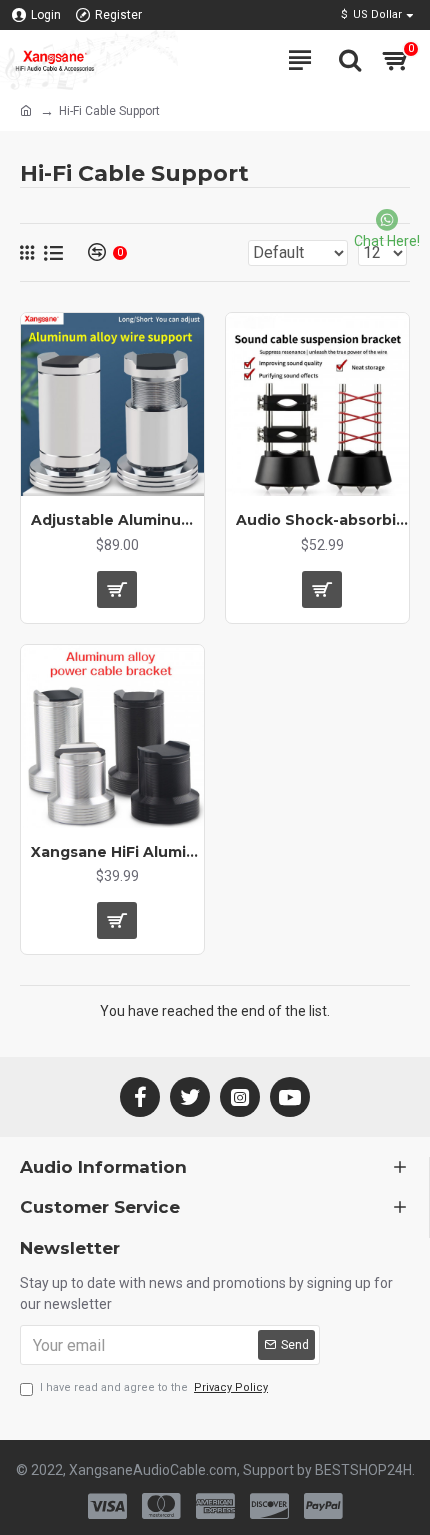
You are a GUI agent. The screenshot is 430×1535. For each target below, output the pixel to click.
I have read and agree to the (154, 1387)
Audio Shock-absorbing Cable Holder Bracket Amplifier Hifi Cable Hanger (322, 520)
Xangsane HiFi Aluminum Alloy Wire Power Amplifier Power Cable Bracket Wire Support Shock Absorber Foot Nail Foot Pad (117, 852)
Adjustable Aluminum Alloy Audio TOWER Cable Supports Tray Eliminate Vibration (117, 520)
